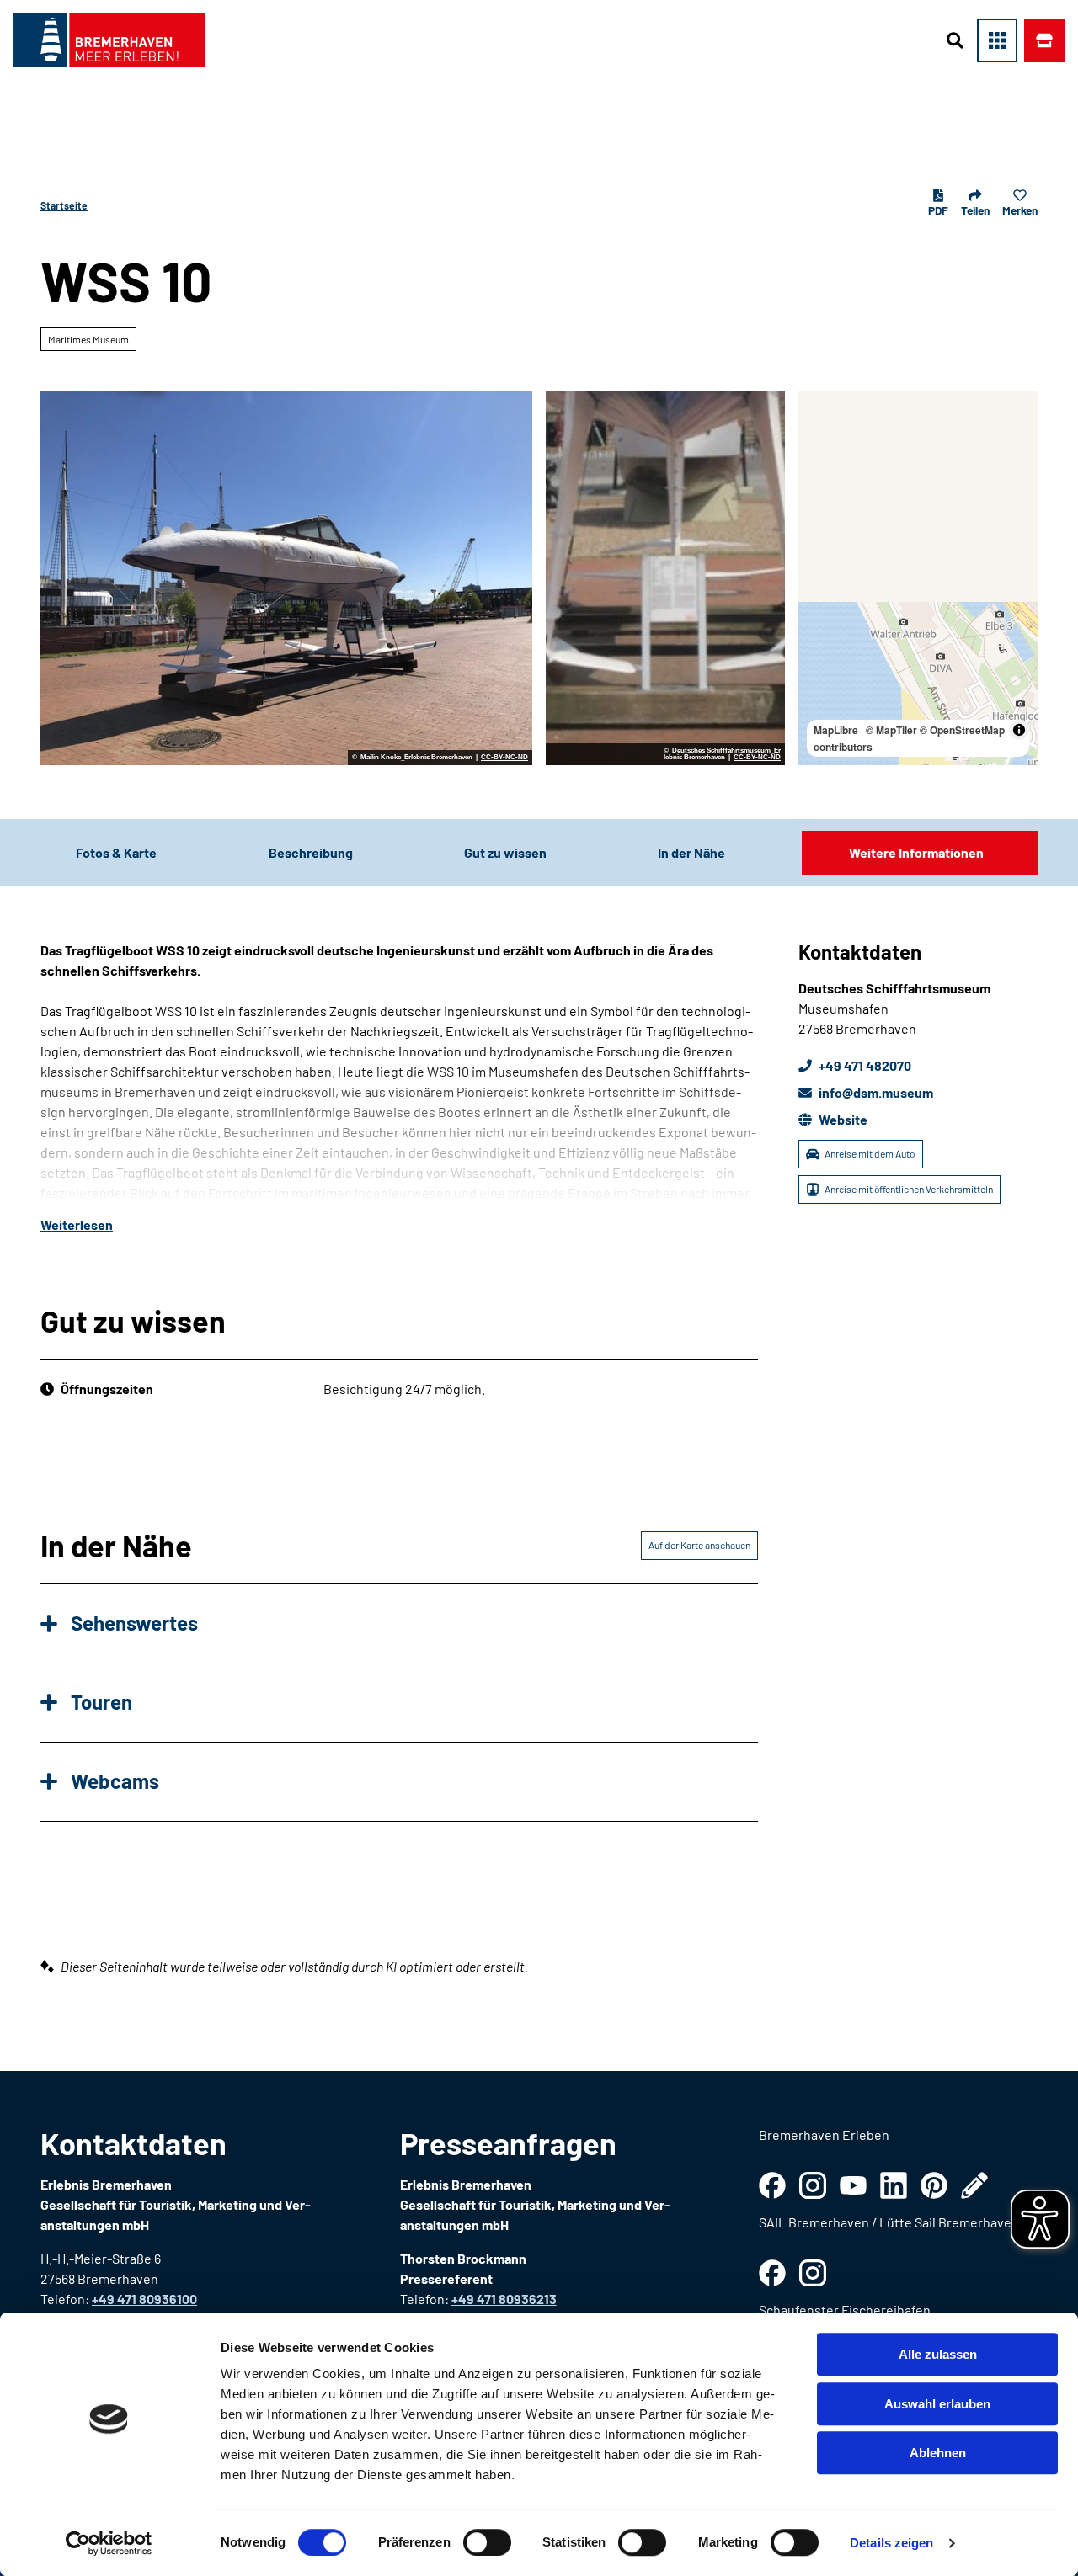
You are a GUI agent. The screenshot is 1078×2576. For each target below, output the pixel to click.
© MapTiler (891, 730)
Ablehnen (938, 2453)
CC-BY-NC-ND (504, 758)
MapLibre (836, 730)
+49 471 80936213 (504, 2299)
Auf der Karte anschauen (699, 1545)
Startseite (64, 205)
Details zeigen (891, 2543)
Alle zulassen (938, 2354)
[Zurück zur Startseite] (109, 40)
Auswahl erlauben (937, 2404)
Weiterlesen (77, 1224)
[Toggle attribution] (1019, 730)
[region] (918, 578)
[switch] (487, 2542)
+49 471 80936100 (144, 2299)
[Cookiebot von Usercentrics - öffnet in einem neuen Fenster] (109, 2543)
